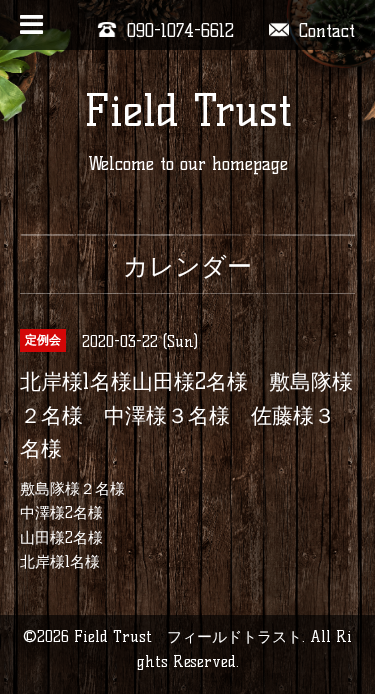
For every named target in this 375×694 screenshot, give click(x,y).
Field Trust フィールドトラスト (188, 636)
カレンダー (187, 266)
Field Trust (188, 110)
